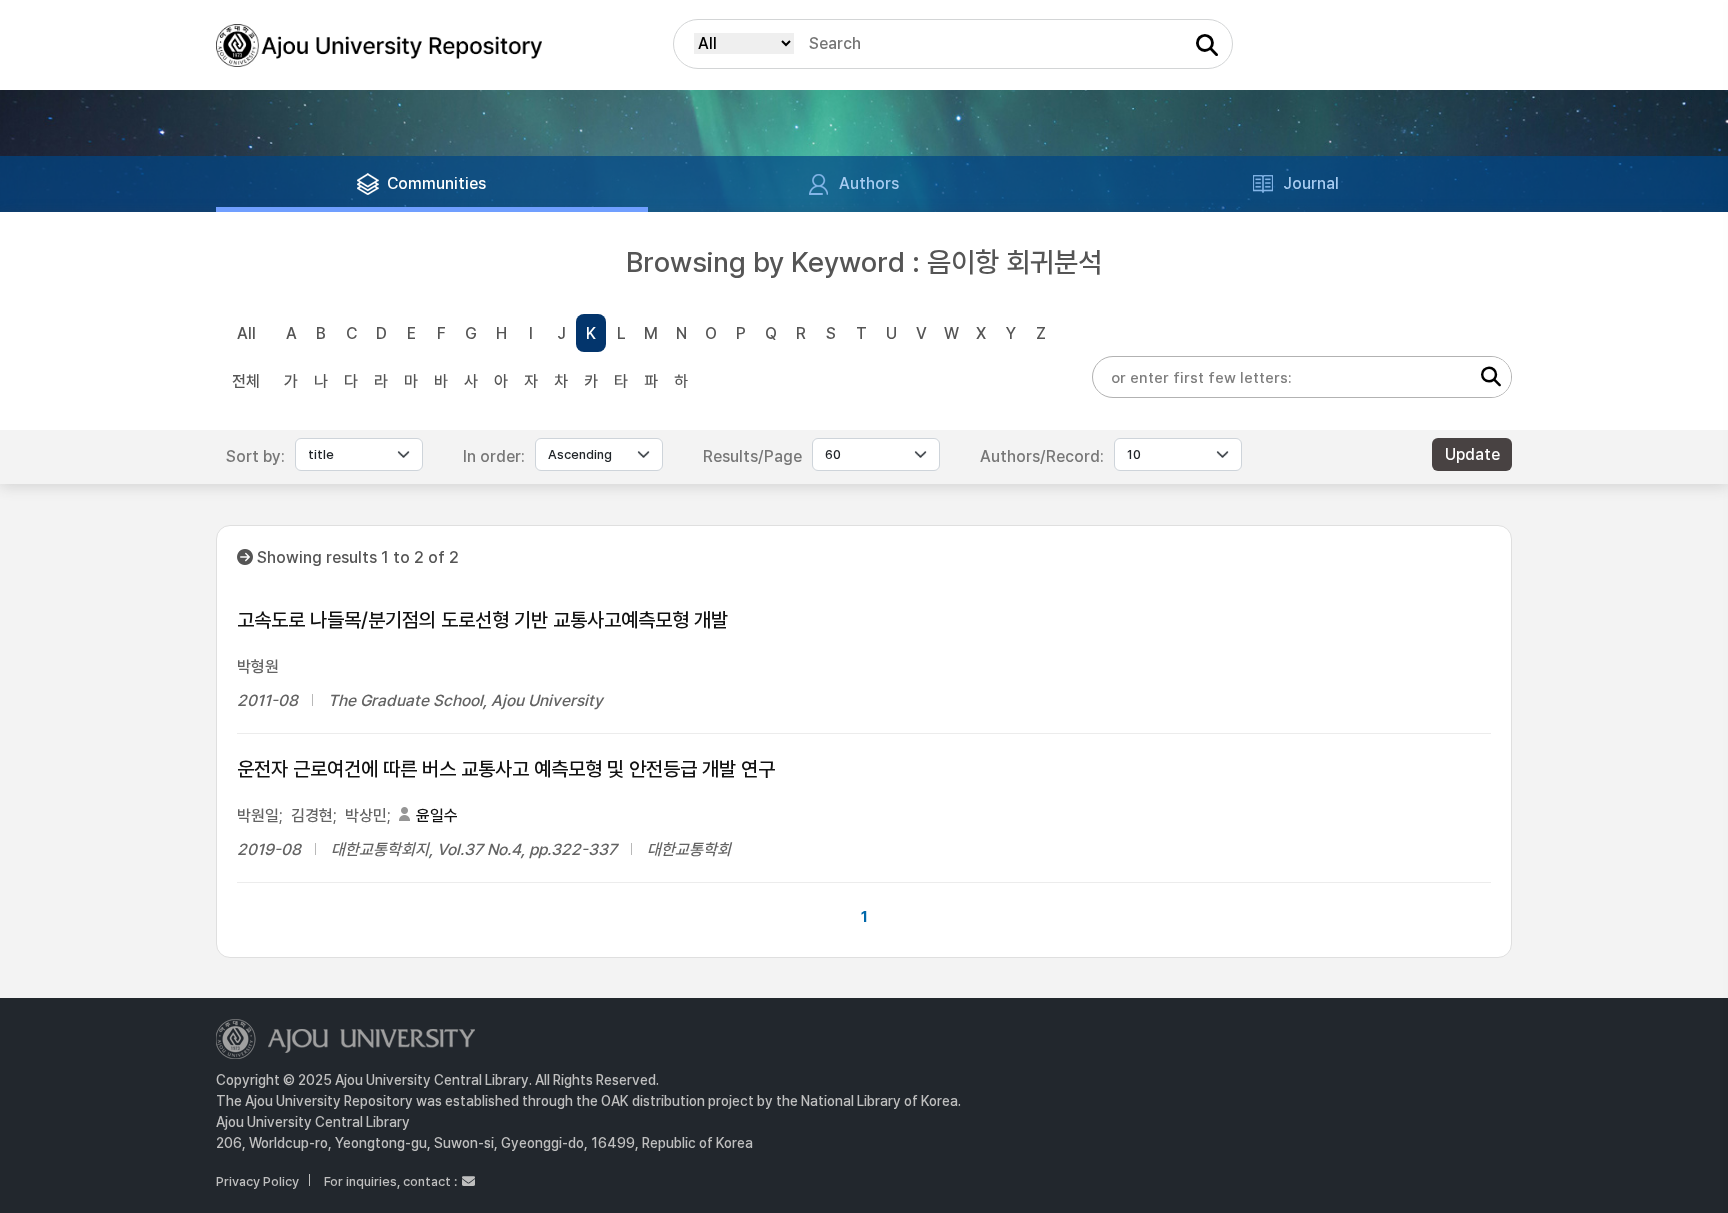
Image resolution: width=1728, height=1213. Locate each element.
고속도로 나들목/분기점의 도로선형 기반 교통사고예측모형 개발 (482, 620)
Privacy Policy (257, 1181)
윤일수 (437, 815)
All (246, 333)
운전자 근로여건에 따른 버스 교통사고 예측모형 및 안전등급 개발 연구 (506, 769)
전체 (246, 381)
